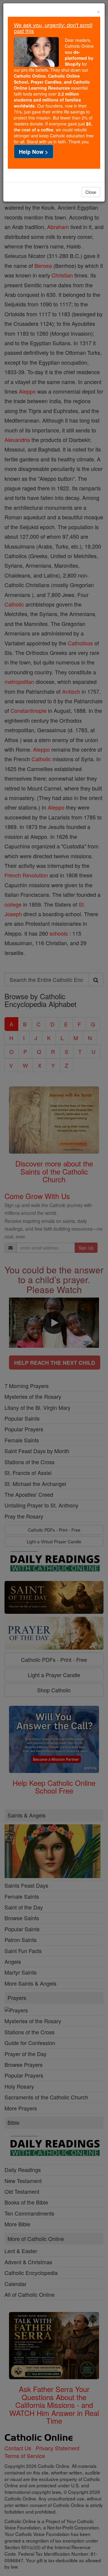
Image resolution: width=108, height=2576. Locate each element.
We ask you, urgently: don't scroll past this (53, 28)
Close (91, 192)
